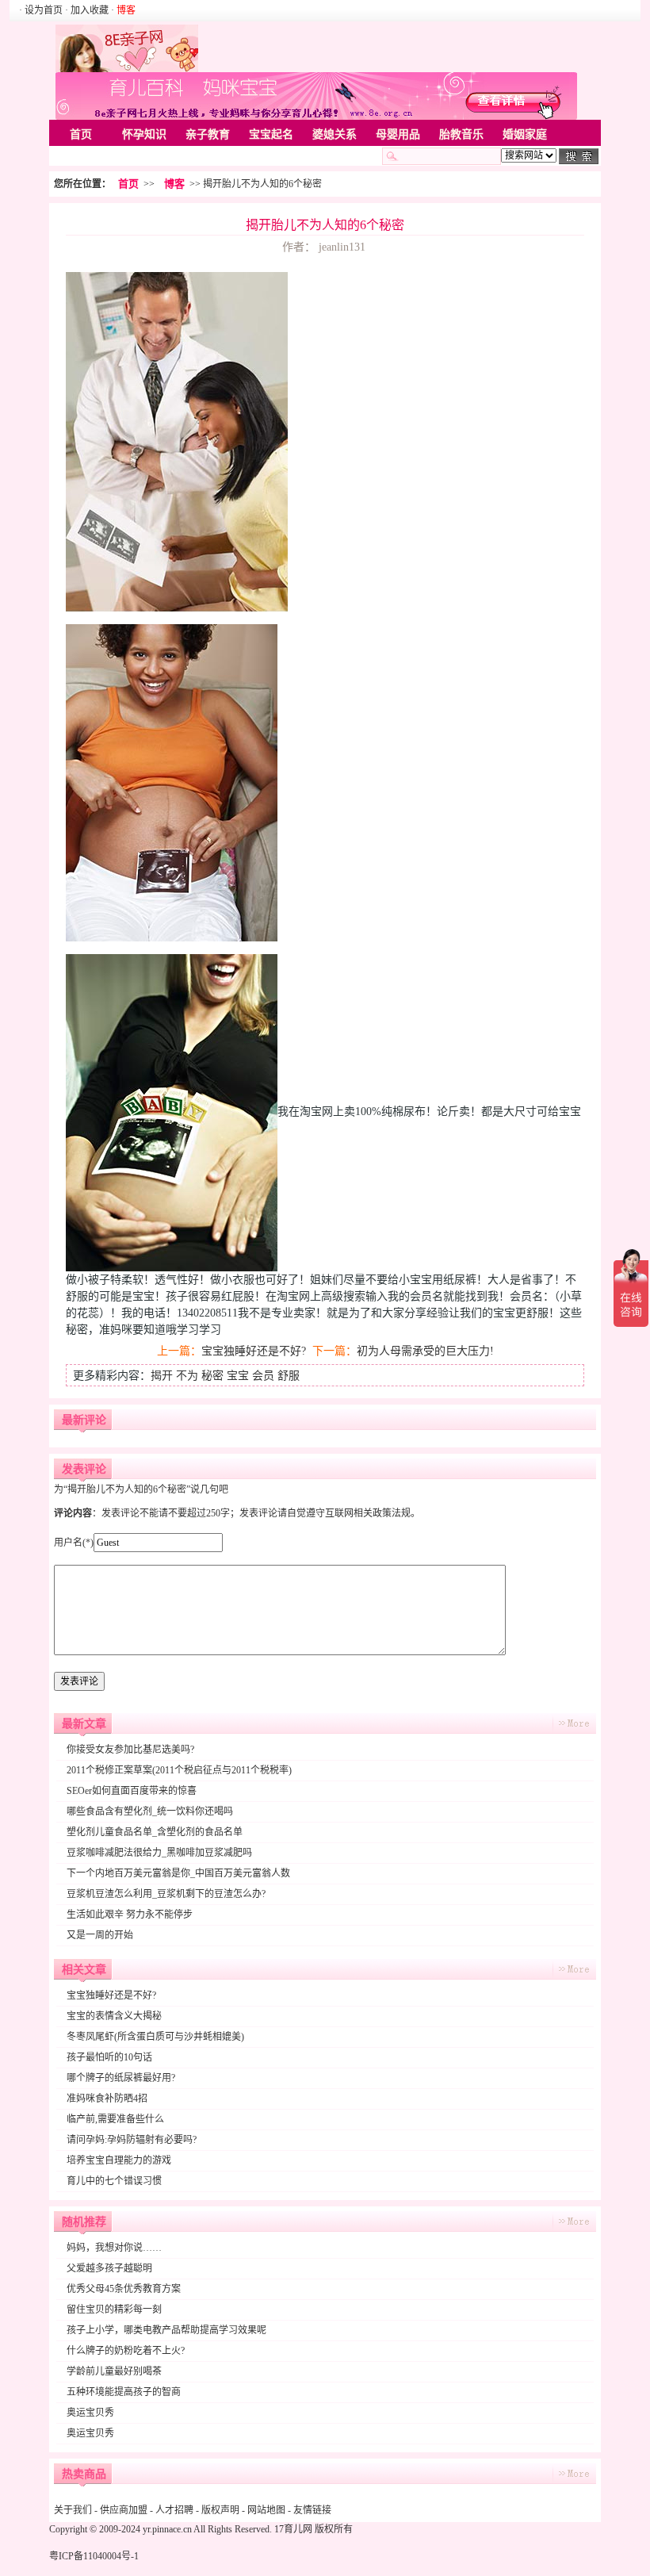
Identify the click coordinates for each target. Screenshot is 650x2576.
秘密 (212, 1376)
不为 (187, 1376)
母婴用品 (398, 134)
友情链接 (312, 2510)
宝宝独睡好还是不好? (254, 1351)
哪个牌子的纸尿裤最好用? (121, 2078)
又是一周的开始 (100, 1935)
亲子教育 (208, 134)
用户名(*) (74, 1543)
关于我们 (73, 2510)
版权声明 (220, 2510)
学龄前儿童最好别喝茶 (114, 2371)
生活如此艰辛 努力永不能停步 (130, 1915)
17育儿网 (293, 2529)
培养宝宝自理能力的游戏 (119, 2160)
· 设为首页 (42, 10)
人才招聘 (174, 2510)
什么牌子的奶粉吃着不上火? (126, 2351)
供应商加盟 (124, 2510)
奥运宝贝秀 (90, 2413)
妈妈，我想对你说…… (114, 2248)
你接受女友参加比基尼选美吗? (130, 1750)
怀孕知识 (144, 134)
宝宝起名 (271, 134)
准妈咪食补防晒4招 (107, 2099)
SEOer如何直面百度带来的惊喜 (132, 1791)
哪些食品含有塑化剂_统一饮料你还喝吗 (150, 1811)
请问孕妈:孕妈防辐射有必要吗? (132, 2140)
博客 (174, 184)
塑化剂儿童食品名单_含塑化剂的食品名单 (155, 1832)
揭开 (162, 1376)
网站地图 (266, 2510)
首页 (81, 134)
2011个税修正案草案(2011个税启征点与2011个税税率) (179, 1770)
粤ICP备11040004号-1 (94, 2556)
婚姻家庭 (525, 134)
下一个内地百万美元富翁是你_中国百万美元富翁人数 (178, 1873)
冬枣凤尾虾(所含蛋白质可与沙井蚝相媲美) (155, 2037)
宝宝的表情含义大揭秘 (114, 2016)
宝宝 (238, 1376)
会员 (263, 1376)
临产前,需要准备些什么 (115, 2119)
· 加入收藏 (87, 10)
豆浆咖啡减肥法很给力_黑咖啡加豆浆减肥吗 (159, 1853)
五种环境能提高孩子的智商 (124, 2392)
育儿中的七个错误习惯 (114, 2181)
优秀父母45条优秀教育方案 (124, 2289)
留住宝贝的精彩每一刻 (114, 2310)
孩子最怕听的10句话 (109, 2057)
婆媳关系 (335, 134)
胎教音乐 (461, 134)
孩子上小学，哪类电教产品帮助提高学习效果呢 (166, 2330)
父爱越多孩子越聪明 (109, 2268)
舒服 (289, 1376)
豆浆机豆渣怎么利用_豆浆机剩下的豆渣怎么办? (166, 1894)
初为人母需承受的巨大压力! (425, 1351)
